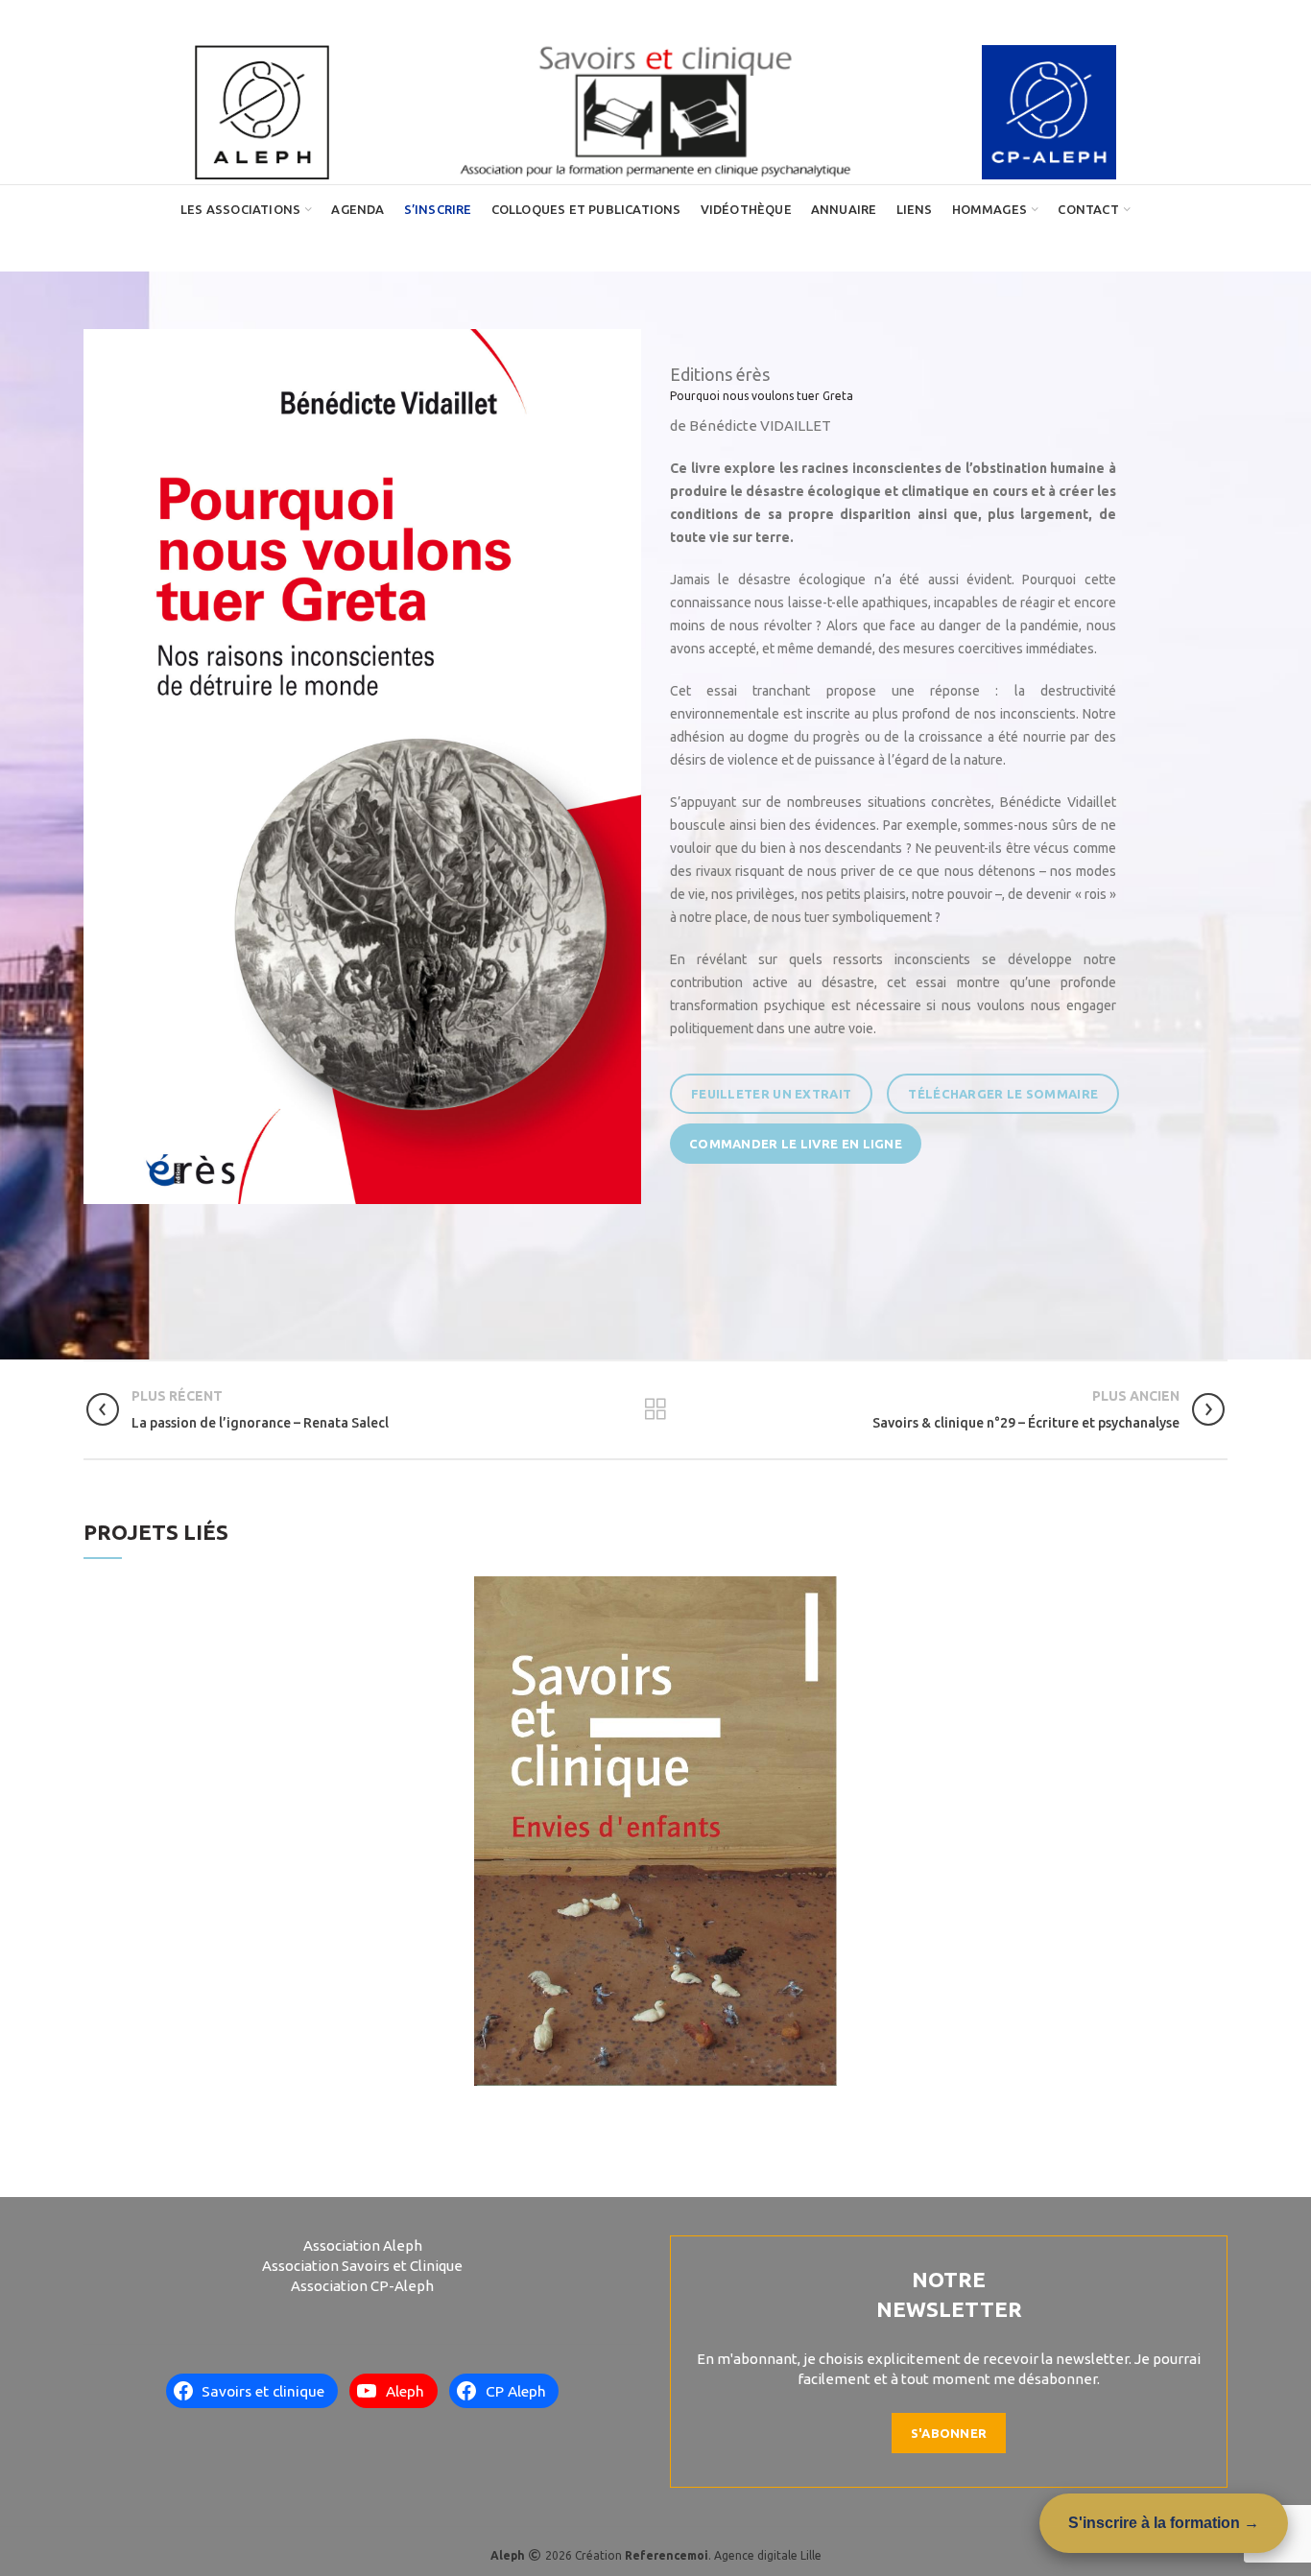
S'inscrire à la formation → (1164, 2523)
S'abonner (949, 2433)
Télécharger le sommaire (1003, 1094)
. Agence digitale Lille (723, 2555)
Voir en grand (822, 1591)
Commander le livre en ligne (796, 1144)
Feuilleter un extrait (771, 1094)
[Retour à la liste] (655, 1409)
